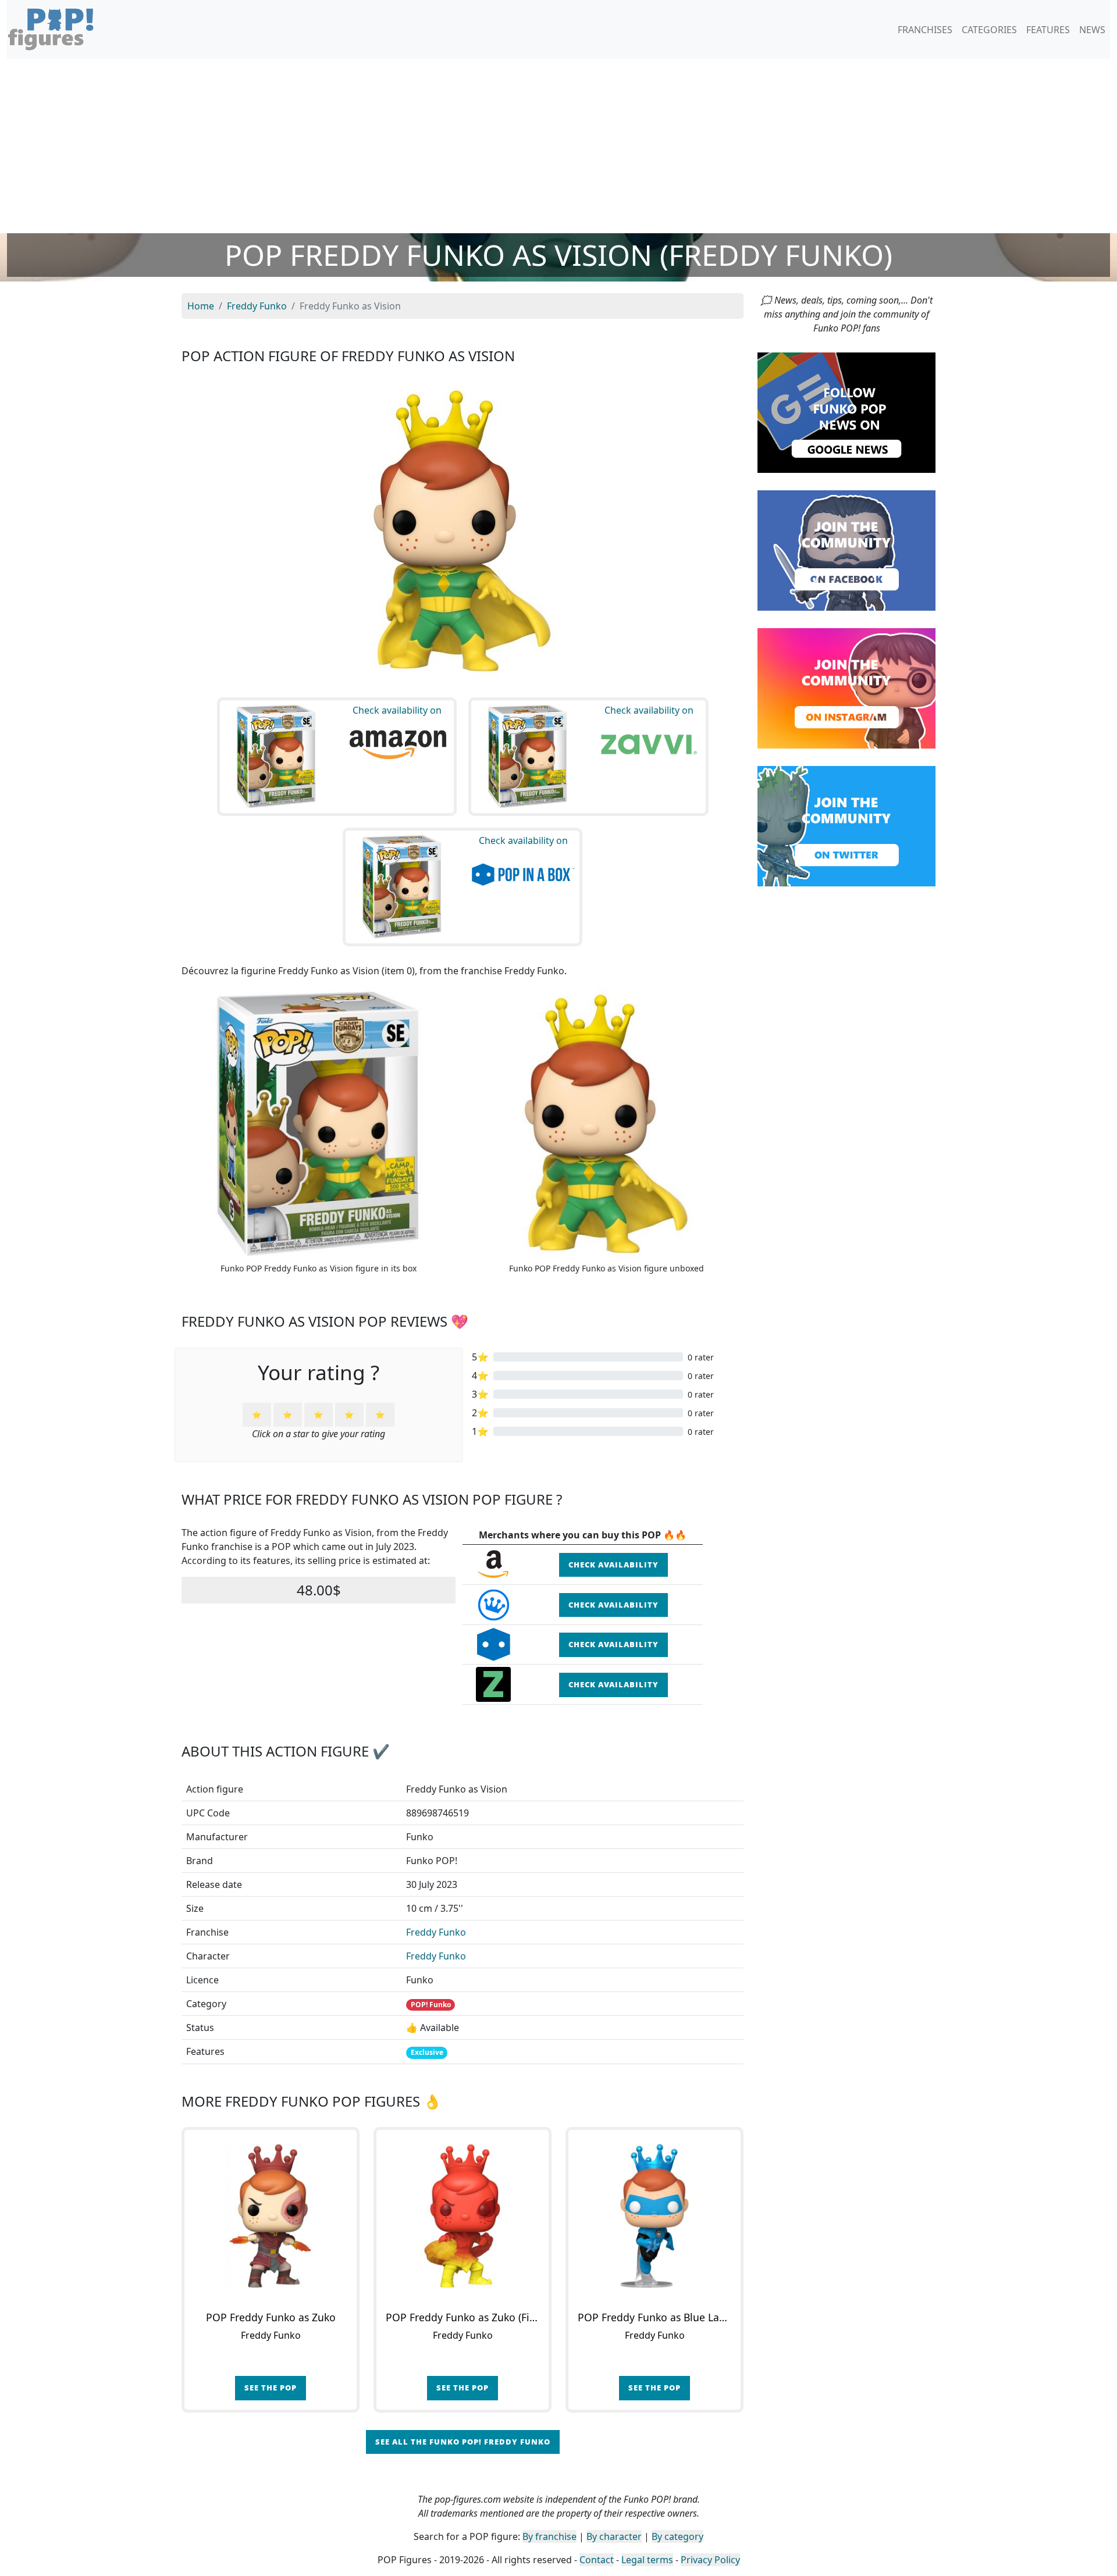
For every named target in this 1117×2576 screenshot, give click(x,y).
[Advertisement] (558, 146)
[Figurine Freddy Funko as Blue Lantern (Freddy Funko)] (654, 2216)
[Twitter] (846, 825)
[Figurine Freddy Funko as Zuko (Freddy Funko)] (271, 2216)
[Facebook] (846, 550)
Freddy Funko (436, 1932)
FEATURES (1048, 30)
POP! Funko (431, 2005)
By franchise (549, 2536)
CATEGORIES (989, 30)
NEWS (1092, 30)
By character (614, 2536)
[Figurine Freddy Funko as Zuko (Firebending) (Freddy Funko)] (463, 2216)
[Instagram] (846, 687)
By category (677, 2536)
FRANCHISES (925, 30)
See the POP (271, 2388)
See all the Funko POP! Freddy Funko (463, 2442)
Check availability (613, 1565)
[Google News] (846, 412)
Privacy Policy (710, 2560)
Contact (597, 2560)
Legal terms (647, 2560)
